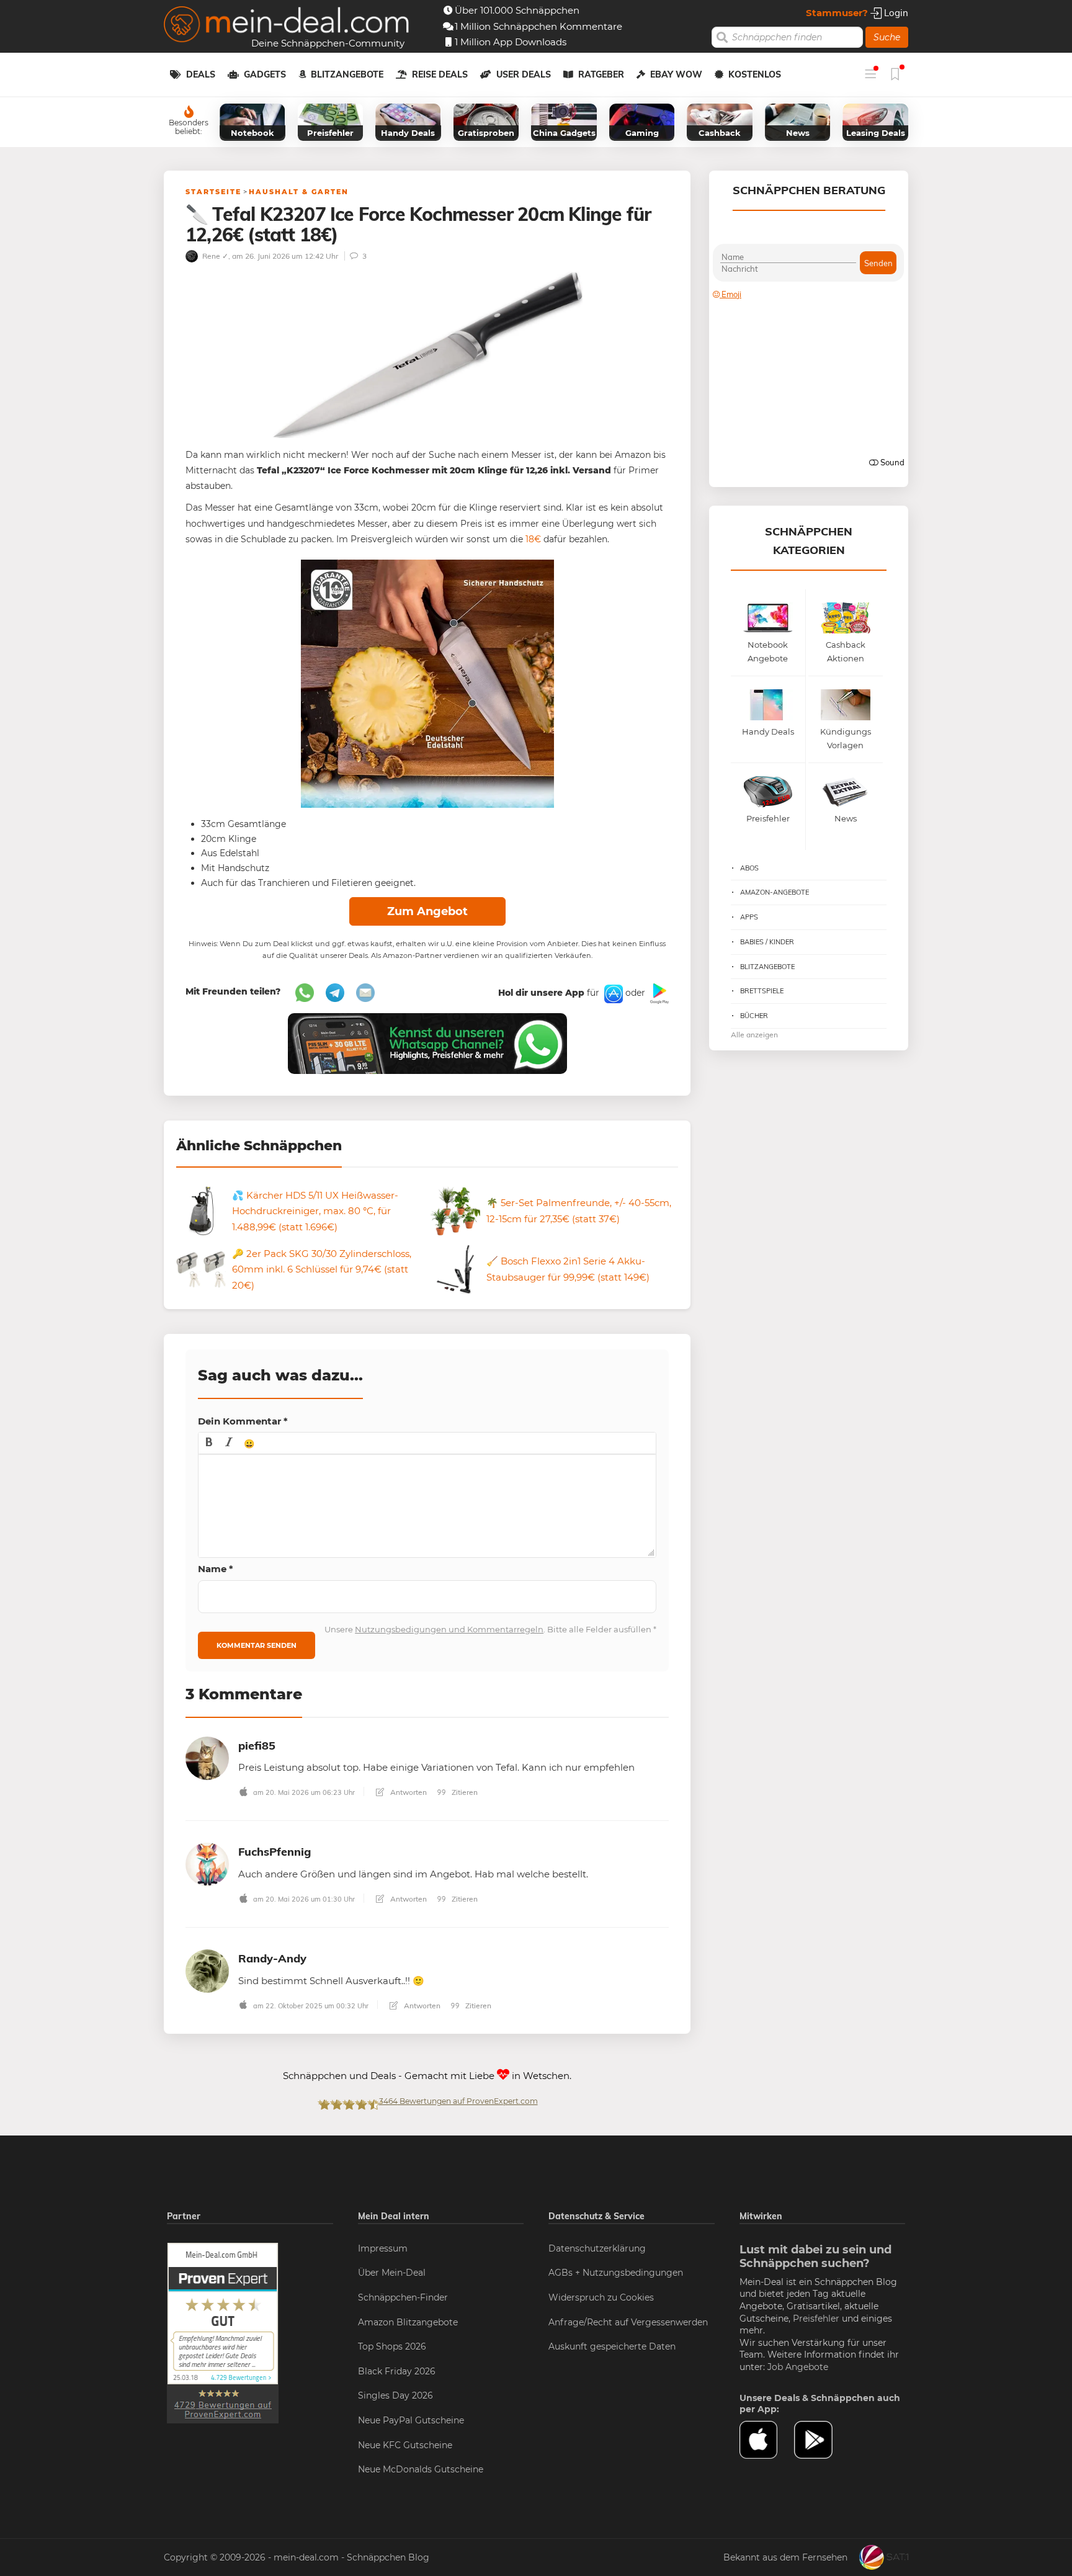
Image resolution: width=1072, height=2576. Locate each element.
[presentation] (209, 1443)
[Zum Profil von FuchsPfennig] (207, 1863)
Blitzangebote (347, 74)
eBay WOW (676, 74)
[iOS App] (612, 993)
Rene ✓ (214, 256)
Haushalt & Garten (299, 192)
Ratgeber (601, 74)
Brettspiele (762, 991)
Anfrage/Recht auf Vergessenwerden (628, 2322)
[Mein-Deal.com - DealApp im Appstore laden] (767, 2440)
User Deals (524, 74)
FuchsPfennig (275, 1852)
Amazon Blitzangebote (408, 2322)
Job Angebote (798, 2367)
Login (895, 13)
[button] (209, 1443)
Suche (887, 37)
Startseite (213, 192)
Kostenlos (755, 74)
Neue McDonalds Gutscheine (421, 2469)
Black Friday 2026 (397, 2371)
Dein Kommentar (243, 1421)
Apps (749, 917)
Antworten (408, 1792)
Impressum (383, 2248)
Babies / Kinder (767, 942)
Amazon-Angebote (775, 892)
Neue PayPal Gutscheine (411, 2420)
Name (216, 1569)
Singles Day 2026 (395, 2395)
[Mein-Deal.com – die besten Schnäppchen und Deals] (287, 26)
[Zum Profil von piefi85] (207, 1757)
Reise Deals (440, 74)
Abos (749, 868)
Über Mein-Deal (392, 2273)
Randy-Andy (272, 1958)
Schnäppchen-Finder (403, 2297)
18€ (533, 539)
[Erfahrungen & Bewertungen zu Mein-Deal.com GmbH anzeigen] (223, 2332)
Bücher (754, 1016)
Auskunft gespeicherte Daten (612, 2346)
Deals (201, 74)
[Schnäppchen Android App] (658, 993)
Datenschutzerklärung (597, 2248)
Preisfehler (816, 2319)
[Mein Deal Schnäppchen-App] (821, 2440)
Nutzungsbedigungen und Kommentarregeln (449, 1629)
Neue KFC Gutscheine (405, 2445)
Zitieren (464, 1792)
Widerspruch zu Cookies (601, 2297)
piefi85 (257, 1746)
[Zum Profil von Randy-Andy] (207, 1970)
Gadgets (265, 74)
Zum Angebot (427, 911)
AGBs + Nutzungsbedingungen (616, 2273)
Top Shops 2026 (392, 2346)
